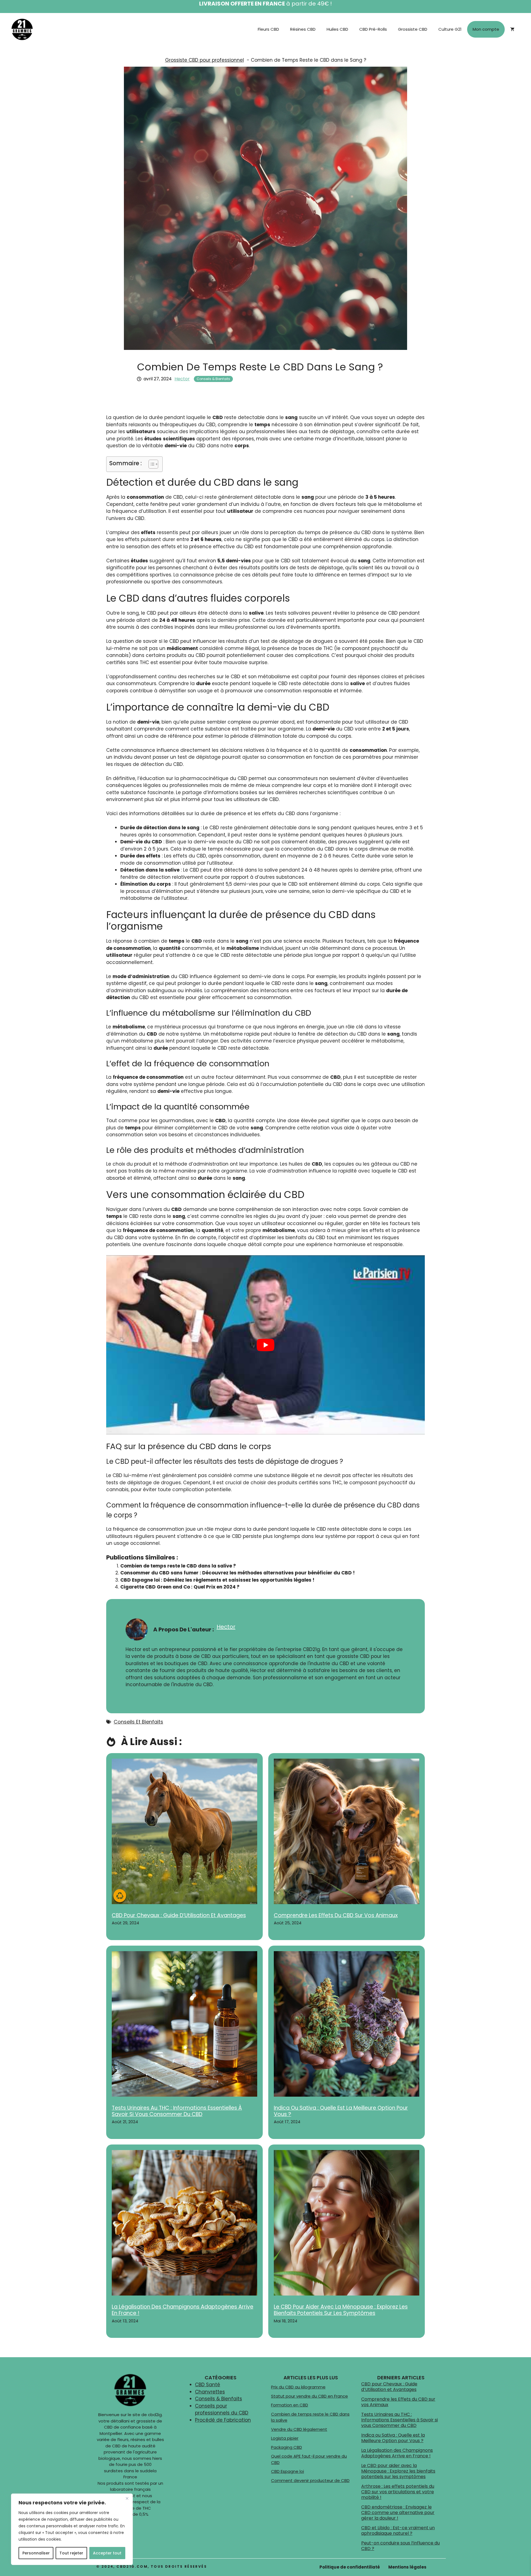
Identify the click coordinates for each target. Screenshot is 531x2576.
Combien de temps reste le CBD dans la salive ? (178, 1566)
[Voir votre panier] (512, 29)
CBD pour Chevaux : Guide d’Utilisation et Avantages (179, 1915)
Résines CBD (303, 29)
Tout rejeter (71, 2553)
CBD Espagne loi (287, 2471)
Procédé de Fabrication (223, 2420)
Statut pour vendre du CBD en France (309, 2396)
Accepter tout (107, 2553)
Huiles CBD (337, 29)
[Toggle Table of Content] (151, 464)
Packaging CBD (287, 2447)
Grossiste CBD (413, 29)
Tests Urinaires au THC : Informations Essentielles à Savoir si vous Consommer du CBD (177, 2111)
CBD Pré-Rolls (373, 29)
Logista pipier (285, 2438)
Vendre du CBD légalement (299, 2429)
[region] (72, 2529)
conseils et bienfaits (138, 1722)
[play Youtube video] (265, 1345)
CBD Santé (208, 2385)
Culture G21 (450, 29)
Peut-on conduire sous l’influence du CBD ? (400, 2546)
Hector (182, 379)
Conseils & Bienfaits (213, 379)
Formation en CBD (290, 2405)
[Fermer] (127, 2498)
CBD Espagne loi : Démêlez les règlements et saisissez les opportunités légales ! (217, 1580)
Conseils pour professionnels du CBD (222, 2409)
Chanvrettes (210, 2392)
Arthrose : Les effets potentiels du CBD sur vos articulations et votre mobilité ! (398, 2492)
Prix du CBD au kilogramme (298, 2387)
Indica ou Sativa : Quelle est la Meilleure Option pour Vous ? (341, 2111)
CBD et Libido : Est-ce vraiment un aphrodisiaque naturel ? (398, 2530)
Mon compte (486, 29)
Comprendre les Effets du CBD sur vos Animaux (336, 1915)
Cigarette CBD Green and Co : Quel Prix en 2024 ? (180, 1587)
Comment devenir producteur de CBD (310, 2480)
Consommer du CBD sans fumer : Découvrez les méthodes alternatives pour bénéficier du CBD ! (238, 1573)
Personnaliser (36, 2553)
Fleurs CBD (268, 29)
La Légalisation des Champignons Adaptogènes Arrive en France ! (183, 2310)
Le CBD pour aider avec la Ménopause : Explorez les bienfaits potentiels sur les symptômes (341, 2310)
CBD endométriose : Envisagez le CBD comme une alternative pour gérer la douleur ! (398, 2513)
